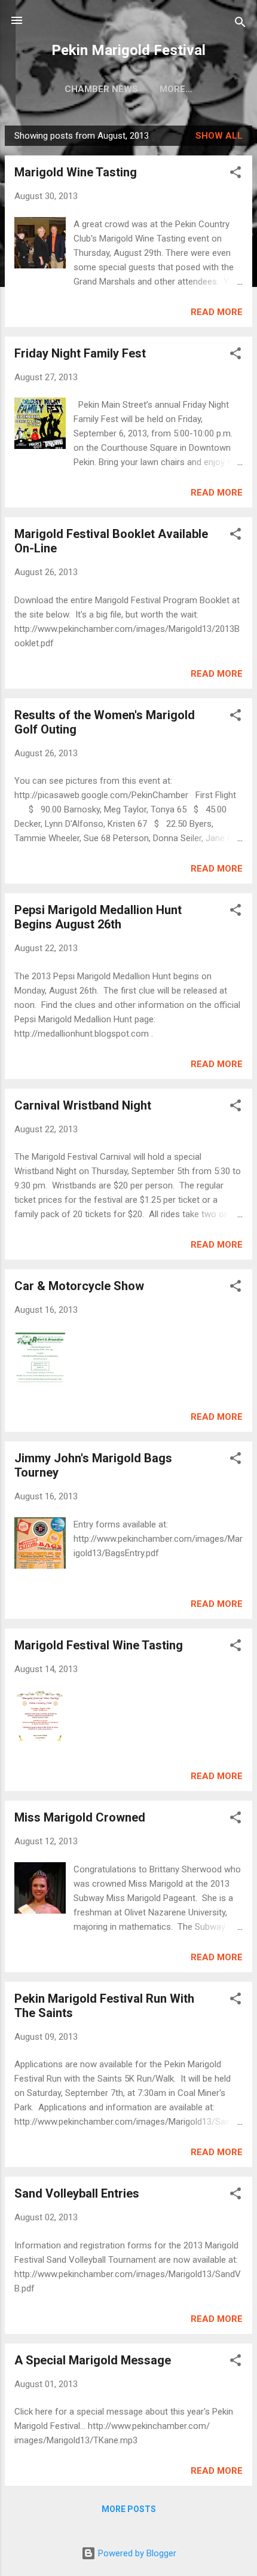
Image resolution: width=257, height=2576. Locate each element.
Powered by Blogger (136, 2553)
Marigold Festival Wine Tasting (99, 1645)
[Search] (240, 24)
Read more (217, 312)
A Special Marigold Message (93, 2360)
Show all (219, 136)
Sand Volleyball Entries (77, 2193)
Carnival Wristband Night (83, 1105)
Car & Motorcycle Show (79, 1286)
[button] (235, 174)
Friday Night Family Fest (80, 353)
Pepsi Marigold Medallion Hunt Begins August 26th (98, 917)
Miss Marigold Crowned (80, 1817)
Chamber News (101, 89)
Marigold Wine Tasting (76, 172)
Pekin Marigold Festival (128, 50)
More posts (129, 2509)
